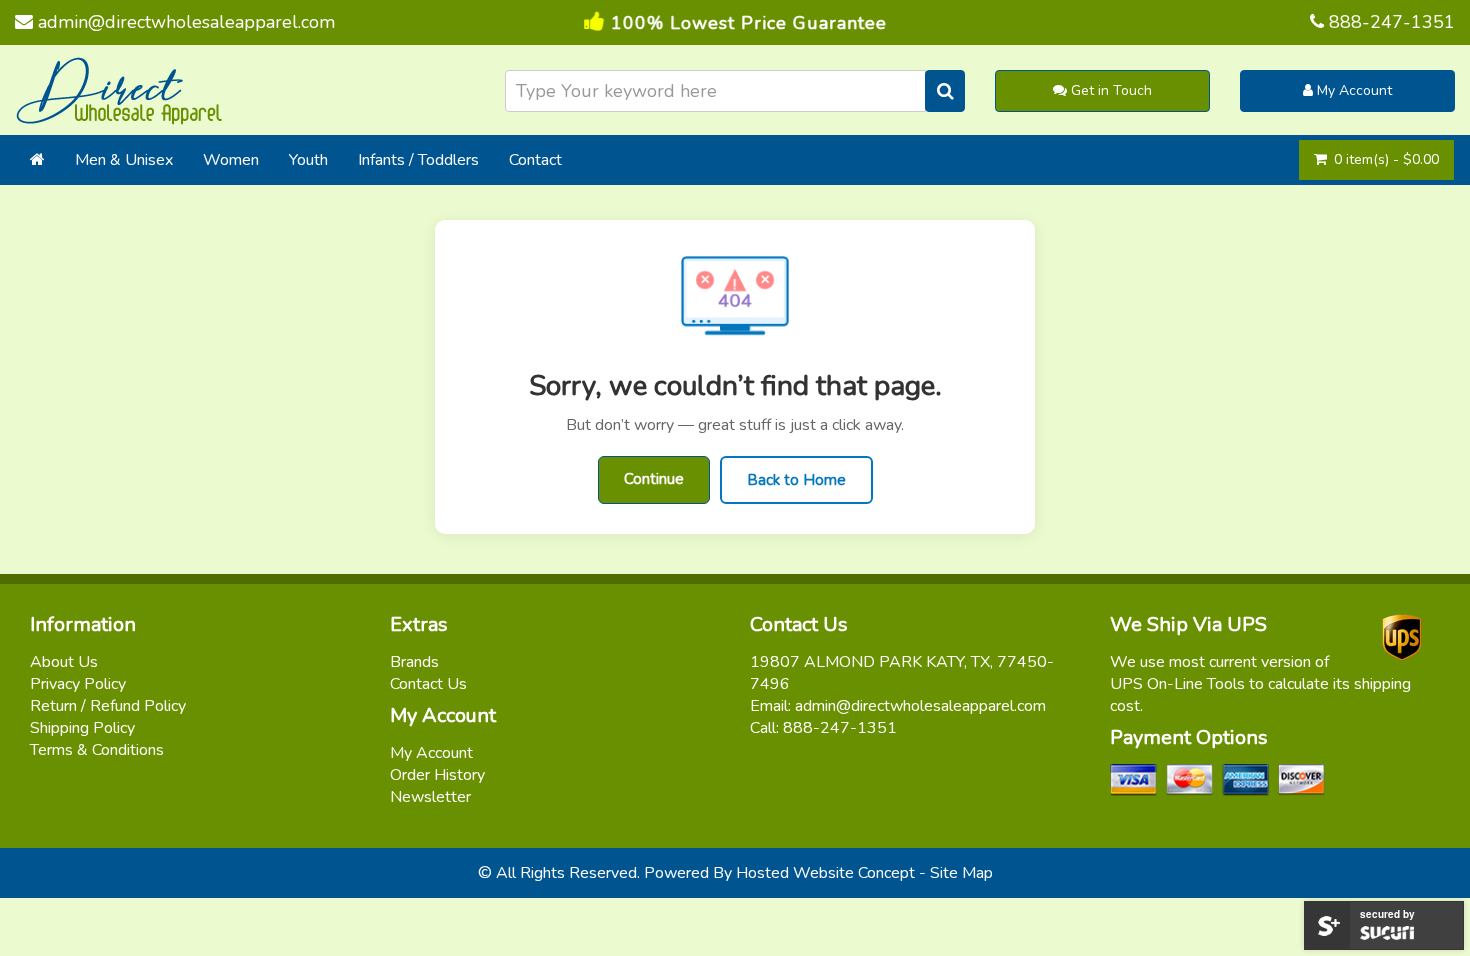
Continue (654, 479)
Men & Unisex (124, 160)
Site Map (961, 873)
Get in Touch (1109, 90)
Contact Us (428, 684)
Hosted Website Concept (825, 873)
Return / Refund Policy (108, 706)
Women (231, 160)
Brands (414, 662)
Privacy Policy (78, 684)
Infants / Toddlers (418, 160)
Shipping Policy (82, 728)
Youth (308, 160)
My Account (1352, 90)
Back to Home (796, 480)
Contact (535, 160)
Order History (437, 775)
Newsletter (430, 797)
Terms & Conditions (97, 750)
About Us (64, 662)
